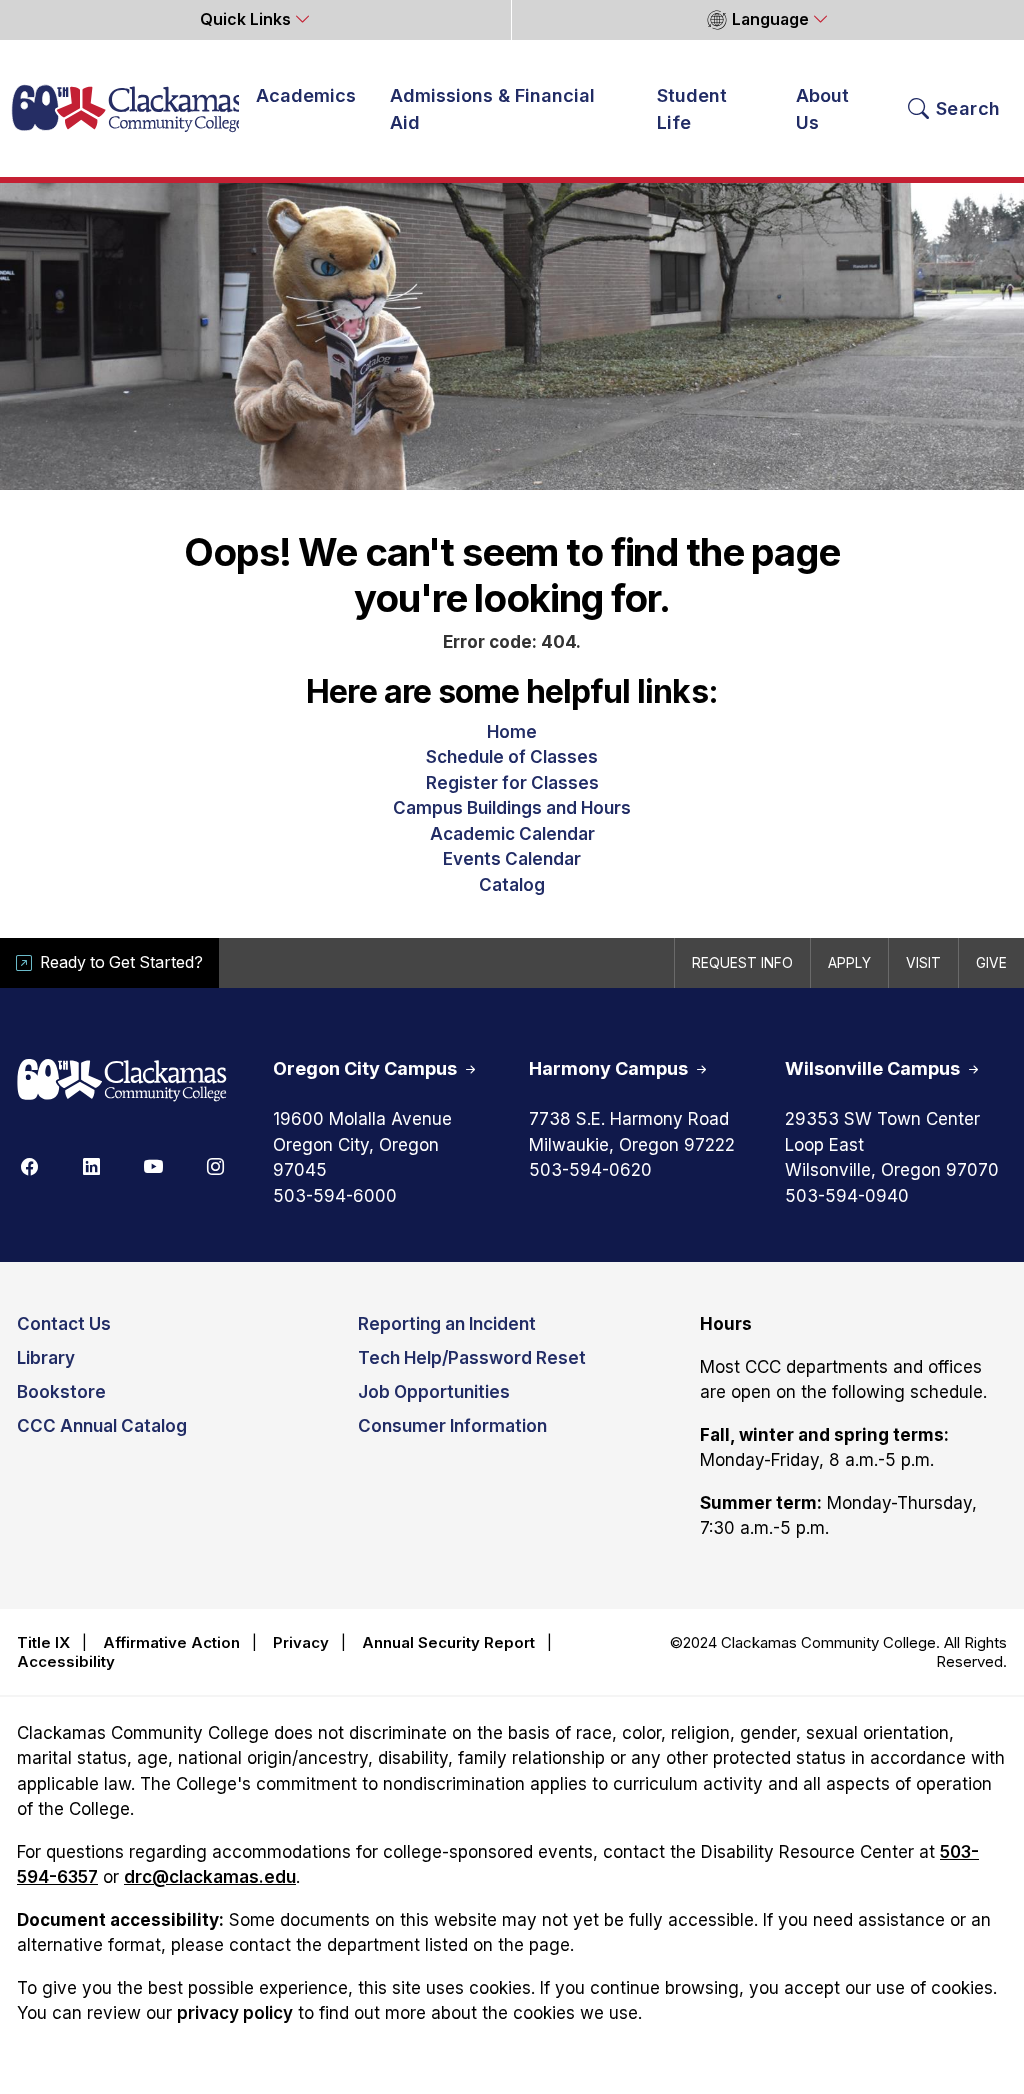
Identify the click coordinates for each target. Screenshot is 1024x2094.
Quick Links (247, 19)
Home (512, 732)
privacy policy (235, 2013)
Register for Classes (512, 783)
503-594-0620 (590, 1170)
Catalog (512, 885)
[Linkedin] (91, 1165)
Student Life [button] (692, 109)
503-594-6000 (335, 1196)
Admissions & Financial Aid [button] (492, 109)
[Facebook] (29, 1165)
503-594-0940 (847, 1196)
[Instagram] (215, 1165)
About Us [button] (822, 109)
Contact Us (64, 1324)
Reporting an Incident (447, 1324)
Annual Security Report (448, 1642)
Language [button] (770, 19)
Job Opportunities (434, 1392)
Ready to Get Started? (121, 962)
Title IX (43, 1642)
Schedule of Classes (512, 757)
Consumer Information (452, 1426)
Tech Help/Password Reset (472, 1358)
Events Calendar (512, 859)
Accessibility (66, 1661)
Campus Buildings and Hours (512, 808)
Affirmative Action (171, 1642)
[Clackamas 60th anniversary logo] (122, 1081)
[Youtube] (153, 1165)
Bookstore (61, 1392)
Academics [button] (306, 95)
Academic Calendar (512, 834)
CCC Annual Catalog (102, 1426)
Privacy (301, 1642)
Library (46, 1358)
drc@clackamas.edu (210, 1877)
